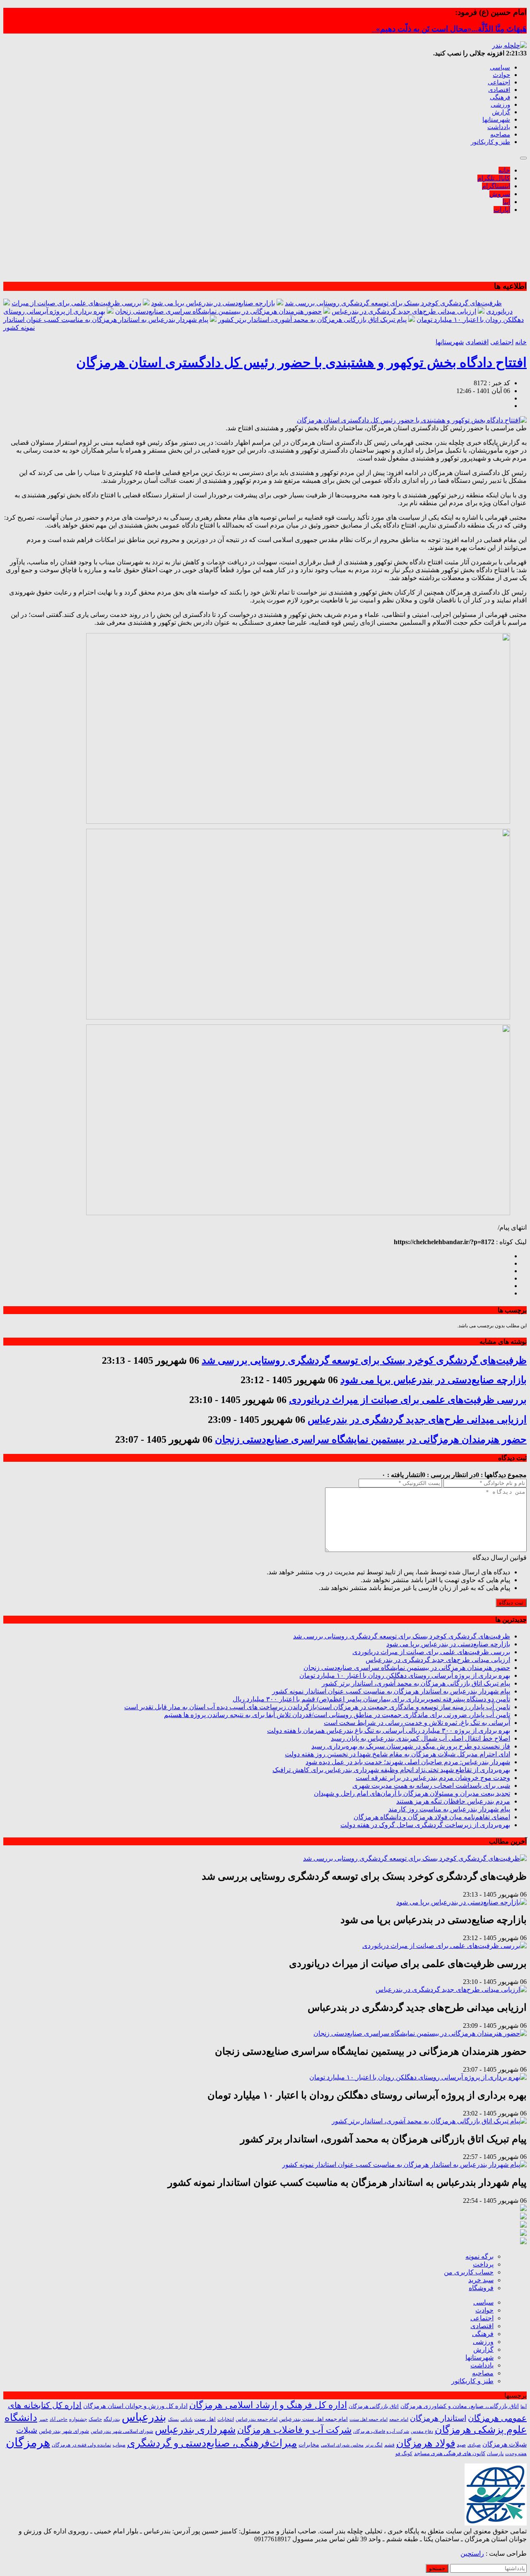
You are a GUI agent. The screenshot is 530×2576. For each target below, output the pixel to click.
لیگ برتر (374, 2445)
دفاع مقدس (422, 2431)
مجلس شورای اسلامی (342, 2445)
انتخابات (226, 2419)
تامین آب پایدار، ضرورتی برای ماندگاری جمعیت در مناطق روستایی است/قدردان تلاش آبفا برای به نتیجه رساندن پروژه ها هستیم (337, 1715)
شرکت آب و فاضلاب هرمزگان (294, 2430)
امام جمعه (399, 2419)
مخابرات (309, 2444)
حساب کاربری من (469, 2272)
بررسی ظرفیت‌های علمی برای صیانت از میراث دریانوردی (408, 1400)
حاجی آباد (59, 2419)
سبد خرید (481, 2280)
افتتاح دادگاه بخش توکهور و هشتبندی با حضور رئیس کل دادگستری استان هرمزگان (301, 362)
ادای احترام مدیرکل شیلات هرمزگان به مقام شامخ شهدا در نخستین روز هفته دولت (397, 1754)
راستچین (472, 2553)
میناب (119, 2445)
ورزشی (500, 105)
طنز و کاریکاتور (490, 142)
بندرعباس (144, 2417)
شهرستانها (496, 120)
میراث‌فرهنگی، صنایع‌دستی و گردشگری (212, 2443)
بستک (173, 2419)
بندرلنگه (112, 2419)
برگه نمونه (479, 2256)
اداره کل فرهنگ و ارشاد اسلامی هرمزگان (268, 2405)
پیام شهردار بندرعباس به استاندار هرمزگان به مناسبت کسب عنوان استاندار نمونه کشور (391, 1691)
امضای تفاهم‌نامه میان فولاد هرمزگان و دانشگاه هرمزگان (432, 1817)
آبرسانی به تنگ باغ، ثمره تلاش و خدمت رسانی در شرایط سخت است (417, 1723)
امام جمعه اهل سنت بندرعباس (313, 2419)
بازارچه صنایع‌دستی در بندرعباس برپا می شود (213, 303)
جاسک (95, 2419)
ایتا (506, 202)
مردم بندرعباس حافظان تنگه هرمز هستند (453, 1801)
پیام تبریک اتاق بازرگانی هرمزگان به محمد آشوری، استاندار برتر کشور (312, 320)
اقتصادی (499, 90)
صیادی (474, 2445)
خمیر (43, 2419)
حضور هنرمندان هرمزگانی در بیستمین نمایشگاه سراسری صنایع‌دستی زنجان (218, 311)
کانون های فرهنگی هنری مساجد (450, 2454)
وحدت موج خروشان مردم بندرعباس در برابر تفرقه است (433, 1778)
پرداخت (483, 2264)
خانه (504, 170)
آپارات (502, 210)
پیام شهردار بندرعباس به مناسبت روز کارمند (449, 1809)
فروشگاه (481, 2288)
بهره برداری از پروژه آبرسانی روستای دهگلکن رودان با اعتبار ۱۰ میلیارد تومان (405, 1675)
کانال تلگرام (494, 178)
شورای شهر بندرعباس (64, 2431)
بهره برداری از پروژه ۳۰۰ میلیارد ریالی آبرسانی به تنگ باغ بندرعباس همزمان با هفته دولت (389, 1731)
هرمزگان (28, 2442)
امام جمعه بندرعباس (257, 2419)
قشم (389, 2445)
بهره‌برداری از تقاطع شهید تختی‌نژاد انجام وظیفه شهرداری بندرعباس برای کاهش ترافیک (391, 1770)
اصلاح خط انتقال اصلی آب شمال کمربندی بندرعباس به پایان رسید (420, 1738)
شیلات (27, 2430)
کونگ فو (404, 2454)
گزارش (501, 112)
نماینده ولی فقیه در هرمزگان (81, 2445)
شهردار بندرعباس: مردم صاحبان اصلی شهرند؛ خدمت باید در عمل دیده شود (408, 1762)
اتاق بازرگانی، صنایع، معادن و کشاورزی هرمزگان (460, 2406)
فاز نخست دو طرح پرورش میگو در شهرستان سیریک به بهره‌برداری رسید (411, 1746)
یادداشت (499, 127)
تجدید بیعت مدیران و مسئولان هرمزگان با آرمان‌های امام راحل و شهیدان (412, 1793)
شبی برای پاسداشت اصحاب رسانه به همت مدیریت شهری (431, 1786)
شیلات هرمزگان (505, 2444)
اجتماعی (499, 82)
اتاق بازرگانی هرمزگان (374, 2406)
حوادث (501, 75)
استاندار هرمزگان (438, 2418)
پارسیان (495, 2454)
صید (461, 2445)
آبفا (524, 2406)
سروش (500, 194)
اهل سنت (205, 2419)
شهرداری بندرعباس (195, 2430)
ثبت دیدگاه (511, 1603)
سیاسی (500, 67)
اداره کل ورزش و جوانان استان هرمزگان (135, 2406)
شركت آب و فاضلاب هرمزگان (381, 2431)
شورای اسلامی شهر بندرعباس (122, 2431)
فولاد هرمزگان (426, 2443)
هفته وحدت (516, 2454)
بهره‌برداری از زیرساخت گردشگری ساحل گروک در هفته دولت (425, 1825)
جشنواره (78, 2419)
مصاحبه (500, 134)
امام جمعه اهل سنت (369, 2419)
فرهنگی (500, 97)
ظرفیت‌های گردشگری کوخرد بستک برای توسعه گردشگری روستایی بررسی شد (393, 303)
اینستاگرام (496, 186)
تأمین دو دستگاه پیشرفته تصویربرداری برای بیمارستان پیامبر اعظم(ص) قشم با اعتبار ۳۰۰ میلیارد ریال (371, 1699)
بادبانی (187, 2419)
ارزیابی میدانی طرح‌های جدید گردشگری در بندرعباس (404, 311)
